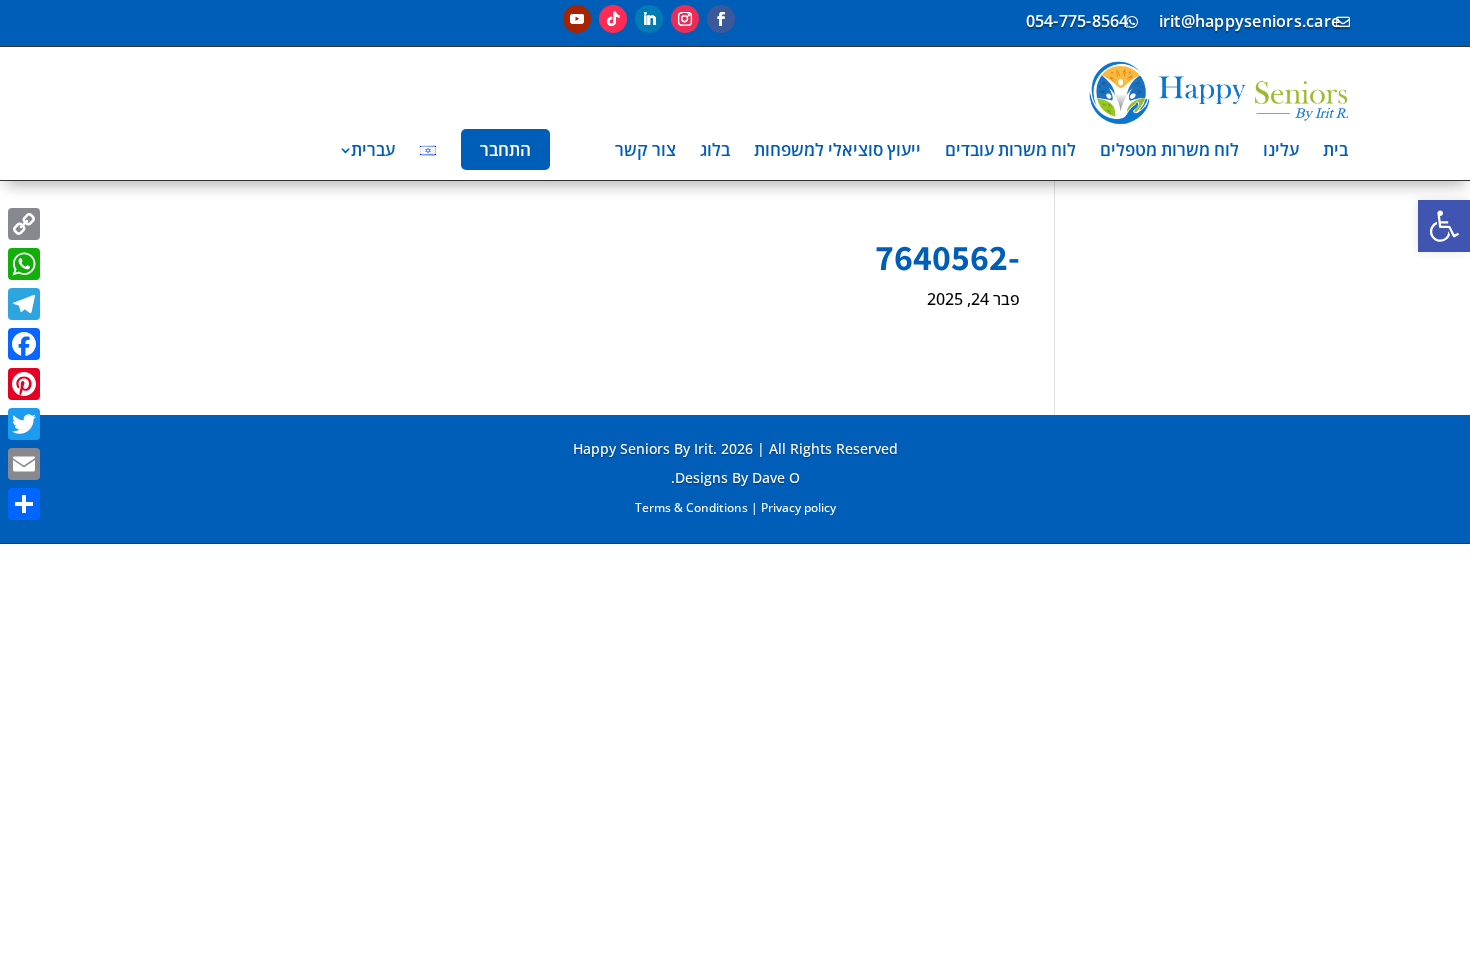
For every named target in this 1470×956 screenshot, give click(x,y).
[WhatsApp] (24, 264)
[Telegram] (24, 304)
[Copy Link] (24, 224)
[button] (1444, 226)
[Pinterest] (24, 384)
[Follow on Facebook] (721, 19)
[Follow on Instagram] (685, 19)
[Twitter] (24, 424)
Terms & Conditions (691, 507)
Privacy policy (798, 507)
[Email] (24, 464)
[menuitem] (1335, 149)
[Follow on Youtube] (577, 19)
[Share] (24, 504)
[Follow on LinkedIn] (649, 19)
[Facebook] (24, 344)
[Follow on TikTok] (613, 19)
